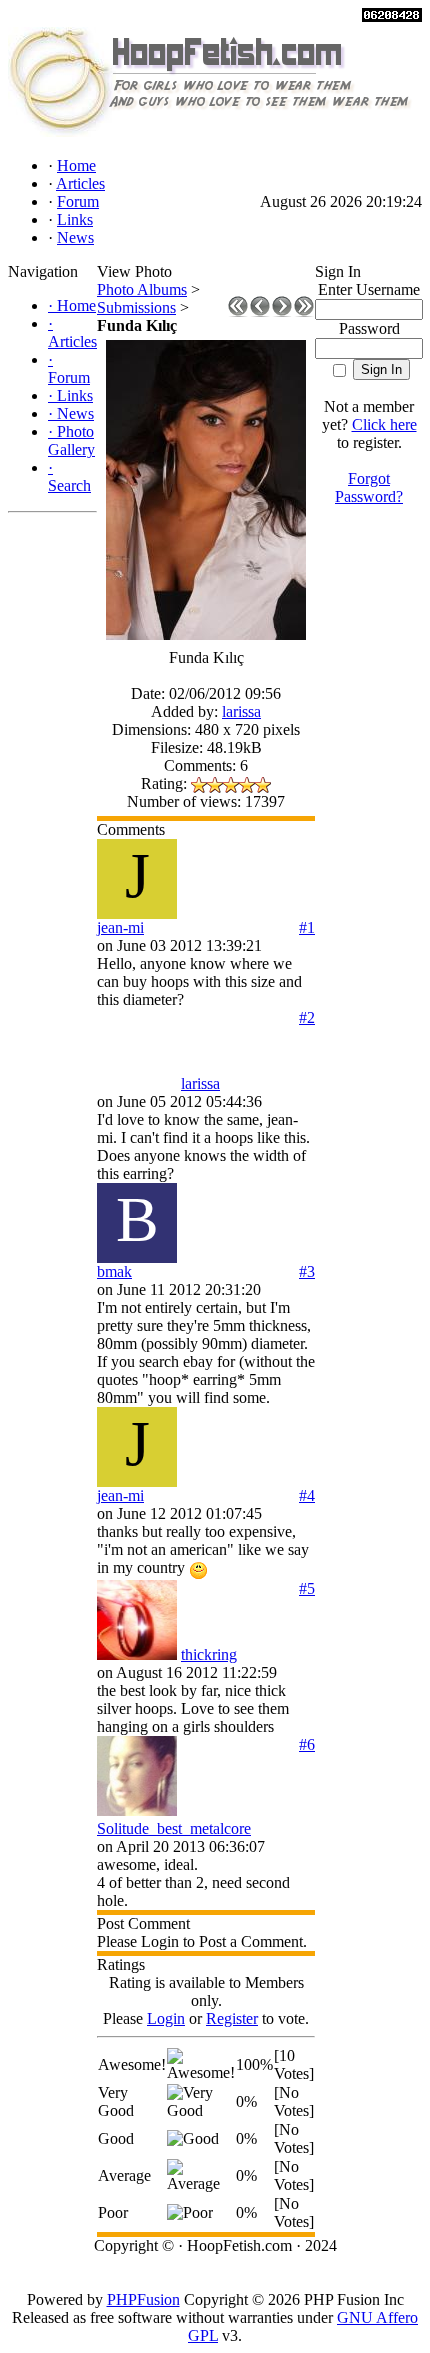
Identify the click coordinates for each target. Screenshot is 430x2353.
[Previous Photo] (260, 311)
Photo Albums (142, 289)
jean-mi (120, 927)
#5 (307, 1588)
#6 (307, 1744)
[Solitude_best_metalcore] (137, 1810)
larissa (241, 711)
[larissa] (137, 1083)
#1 (307, 927)
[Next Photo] (282, 311)
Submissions (136, 307)
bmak (114, 1271)
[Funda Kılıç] (206, 634)
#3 (307, 1271)
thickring (209, 1654)
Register (232, 2018)
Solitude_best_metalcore (174, 1828)
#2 (307, 1017)
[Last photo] (304, 311)
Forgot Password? (369, 487)
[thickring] (137, 1654)
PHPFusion (143, 2299)
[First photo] (238, 311)
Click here (384, 424)
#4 (307, 1495)
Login (166, 2018)
